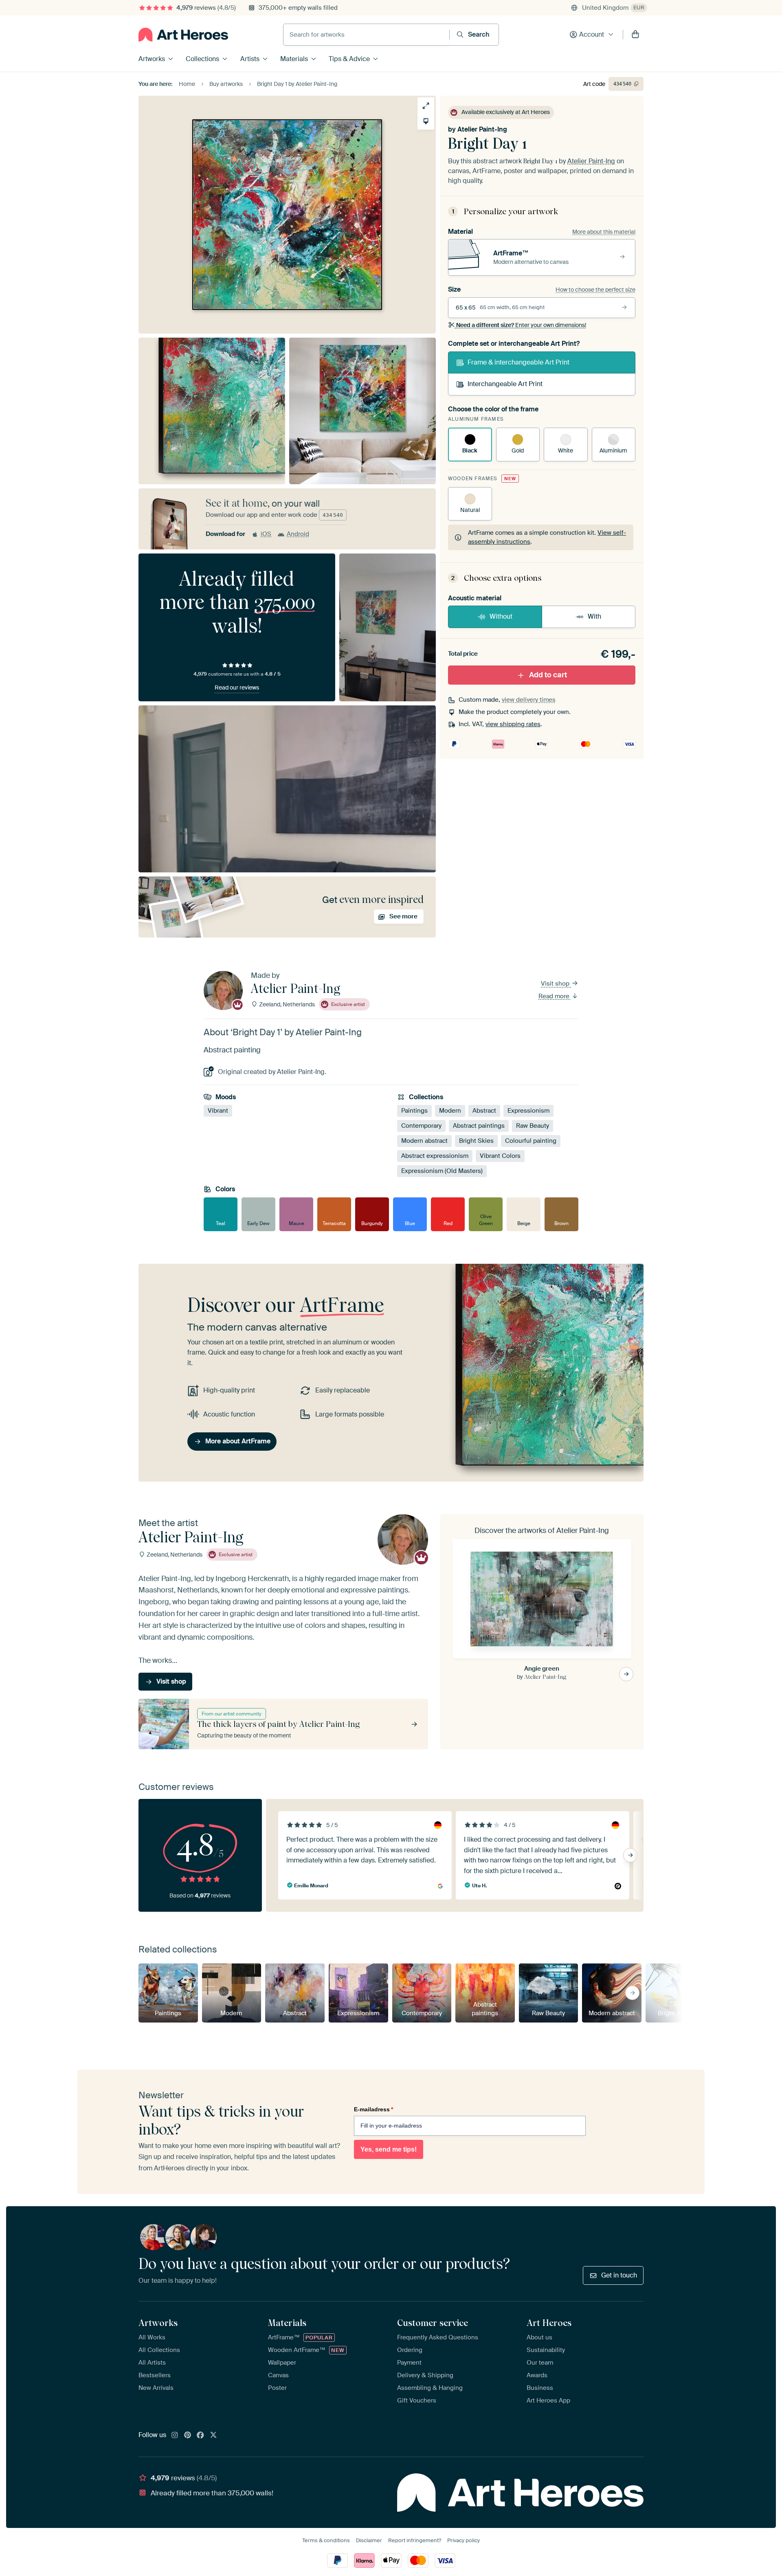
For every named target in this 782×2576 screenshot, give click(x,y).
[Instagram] (175, 2435)
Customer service (433, 2323)
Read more (555, 996)
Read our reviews (237, 687)
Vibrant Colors (500, 1156)
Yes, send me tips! (389, 2149)
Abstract (484, 1111)
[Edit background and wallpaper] (426, 121)
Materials (294, 59)
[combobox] (366, 35)
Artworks (152, 59)
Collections (202, 59)
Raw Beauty (533, 1126)
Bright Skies (476, 1141)
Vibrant (218, 1111)
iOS (266, 534)
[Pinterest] (188, 2435)
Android (298, 534)
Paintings (414, 1111)
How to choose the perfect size (595, 290)
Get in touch (619, 2275)
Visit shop (556, 984)
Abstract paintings (479, 1126)
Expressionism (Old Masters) (442, 1171)
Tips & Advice (349, 59)
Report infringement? (415, 2540)
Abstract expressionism (435, 1156)
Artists (250, 59)
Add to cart (548, 675)
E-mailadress (373, 2109)
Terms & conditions (326, 2540)
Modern (450, 1111)
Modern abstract (424, 1141)
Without (501, 616)
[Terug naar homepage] (183, 35)
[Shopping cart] (635, 35)
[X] (213, 2435)
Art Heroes (549, 2323)
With (594, 616)
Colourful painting (531, 1141)
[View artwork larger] (426, 106)
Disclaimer (369, 2540)
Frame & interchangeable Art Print (518, 362)
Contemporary (421, 1126)
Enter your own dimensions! (521, 325)
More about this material (604, 232)
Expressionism (528, 1111)
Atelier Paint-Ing (482, 129)
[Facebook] (200, 2435)
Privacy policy (463, 2540)
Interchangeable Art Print (505, 384)
